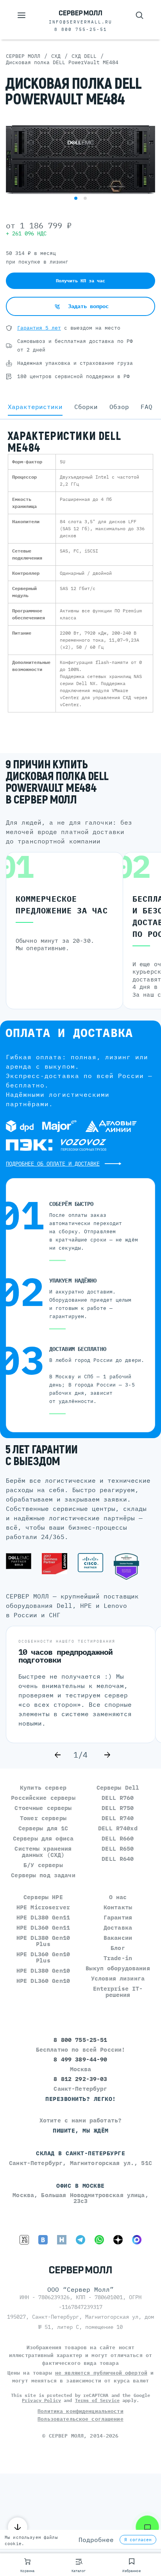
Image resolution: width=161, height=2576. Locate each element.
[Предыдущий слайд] (58, 1755)
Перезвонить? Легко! (81, 2099)
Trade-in (118, 1958)
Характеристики (35, 407)
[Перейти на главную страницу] (80, 13)
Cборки (86, 407)
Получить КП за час (80, 281)
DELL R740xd (118, 1828)
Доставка (118, 1928)
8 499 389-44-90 (80, 2059)
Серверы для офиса (43, 1838)
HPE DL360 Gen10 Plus (43, 1957)
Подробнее (96, 2540)
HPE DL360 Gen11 (43, 1928)
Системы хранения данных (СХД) (43, 1852)
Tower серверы (43, 1818)
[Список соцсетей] (147, 2527)
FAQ (147, 407)
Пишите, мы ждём (81, 2130)
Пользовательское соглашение (80, 2419)
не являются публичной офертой (101, 2373)
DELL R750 (118, 1808)
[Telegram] (80, 2240)
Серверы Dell (118, 1788)
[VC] (24, 2240)
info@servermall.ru (80, 22)
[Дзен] (118, 2240)
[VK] (43, 2240)
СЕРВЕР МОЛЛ (66, 2436)
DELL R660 (118, 1838)
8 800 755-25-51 (81, 29)
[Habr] (62, 2240)
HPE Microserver (43, 1907)
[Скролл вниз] (18, 2527)
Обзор (119, 407)
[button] (76, 198)
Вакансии (118, 1938)
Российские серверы (43, 1798)
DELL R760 (118, 1798)
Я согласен (138, 2540)
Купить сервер (43, 1788)
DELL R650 (118, 1849)
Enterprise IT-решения (118, 1992)
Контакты (118, 1907)
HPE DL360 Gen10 (43, 1981)
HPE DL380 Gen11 (43, 1917)
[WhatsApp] (99, 2240)
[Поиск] (140, 15)
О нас (118, 1897)
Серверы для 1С (43, 1828)
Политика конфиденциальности (80, 2411)
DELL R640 (118, 1859)
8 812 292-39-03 (80, 2079)
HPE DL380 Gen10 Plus (43, 1941)
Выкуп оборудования (118, 1968)
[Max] (137, 2240)
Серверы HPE (43, 1897)
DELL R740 (118, 1818)
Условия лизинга (118, 1978)
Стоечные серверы (43, 1808)
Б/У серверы (43, 1865)
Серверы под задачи (43, 1875)
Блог (118, 1948)
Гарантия (118, 1917)
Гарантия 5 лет (39, 328)
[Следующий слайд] (107, 1755)
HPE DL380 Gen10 (43, 1971)
